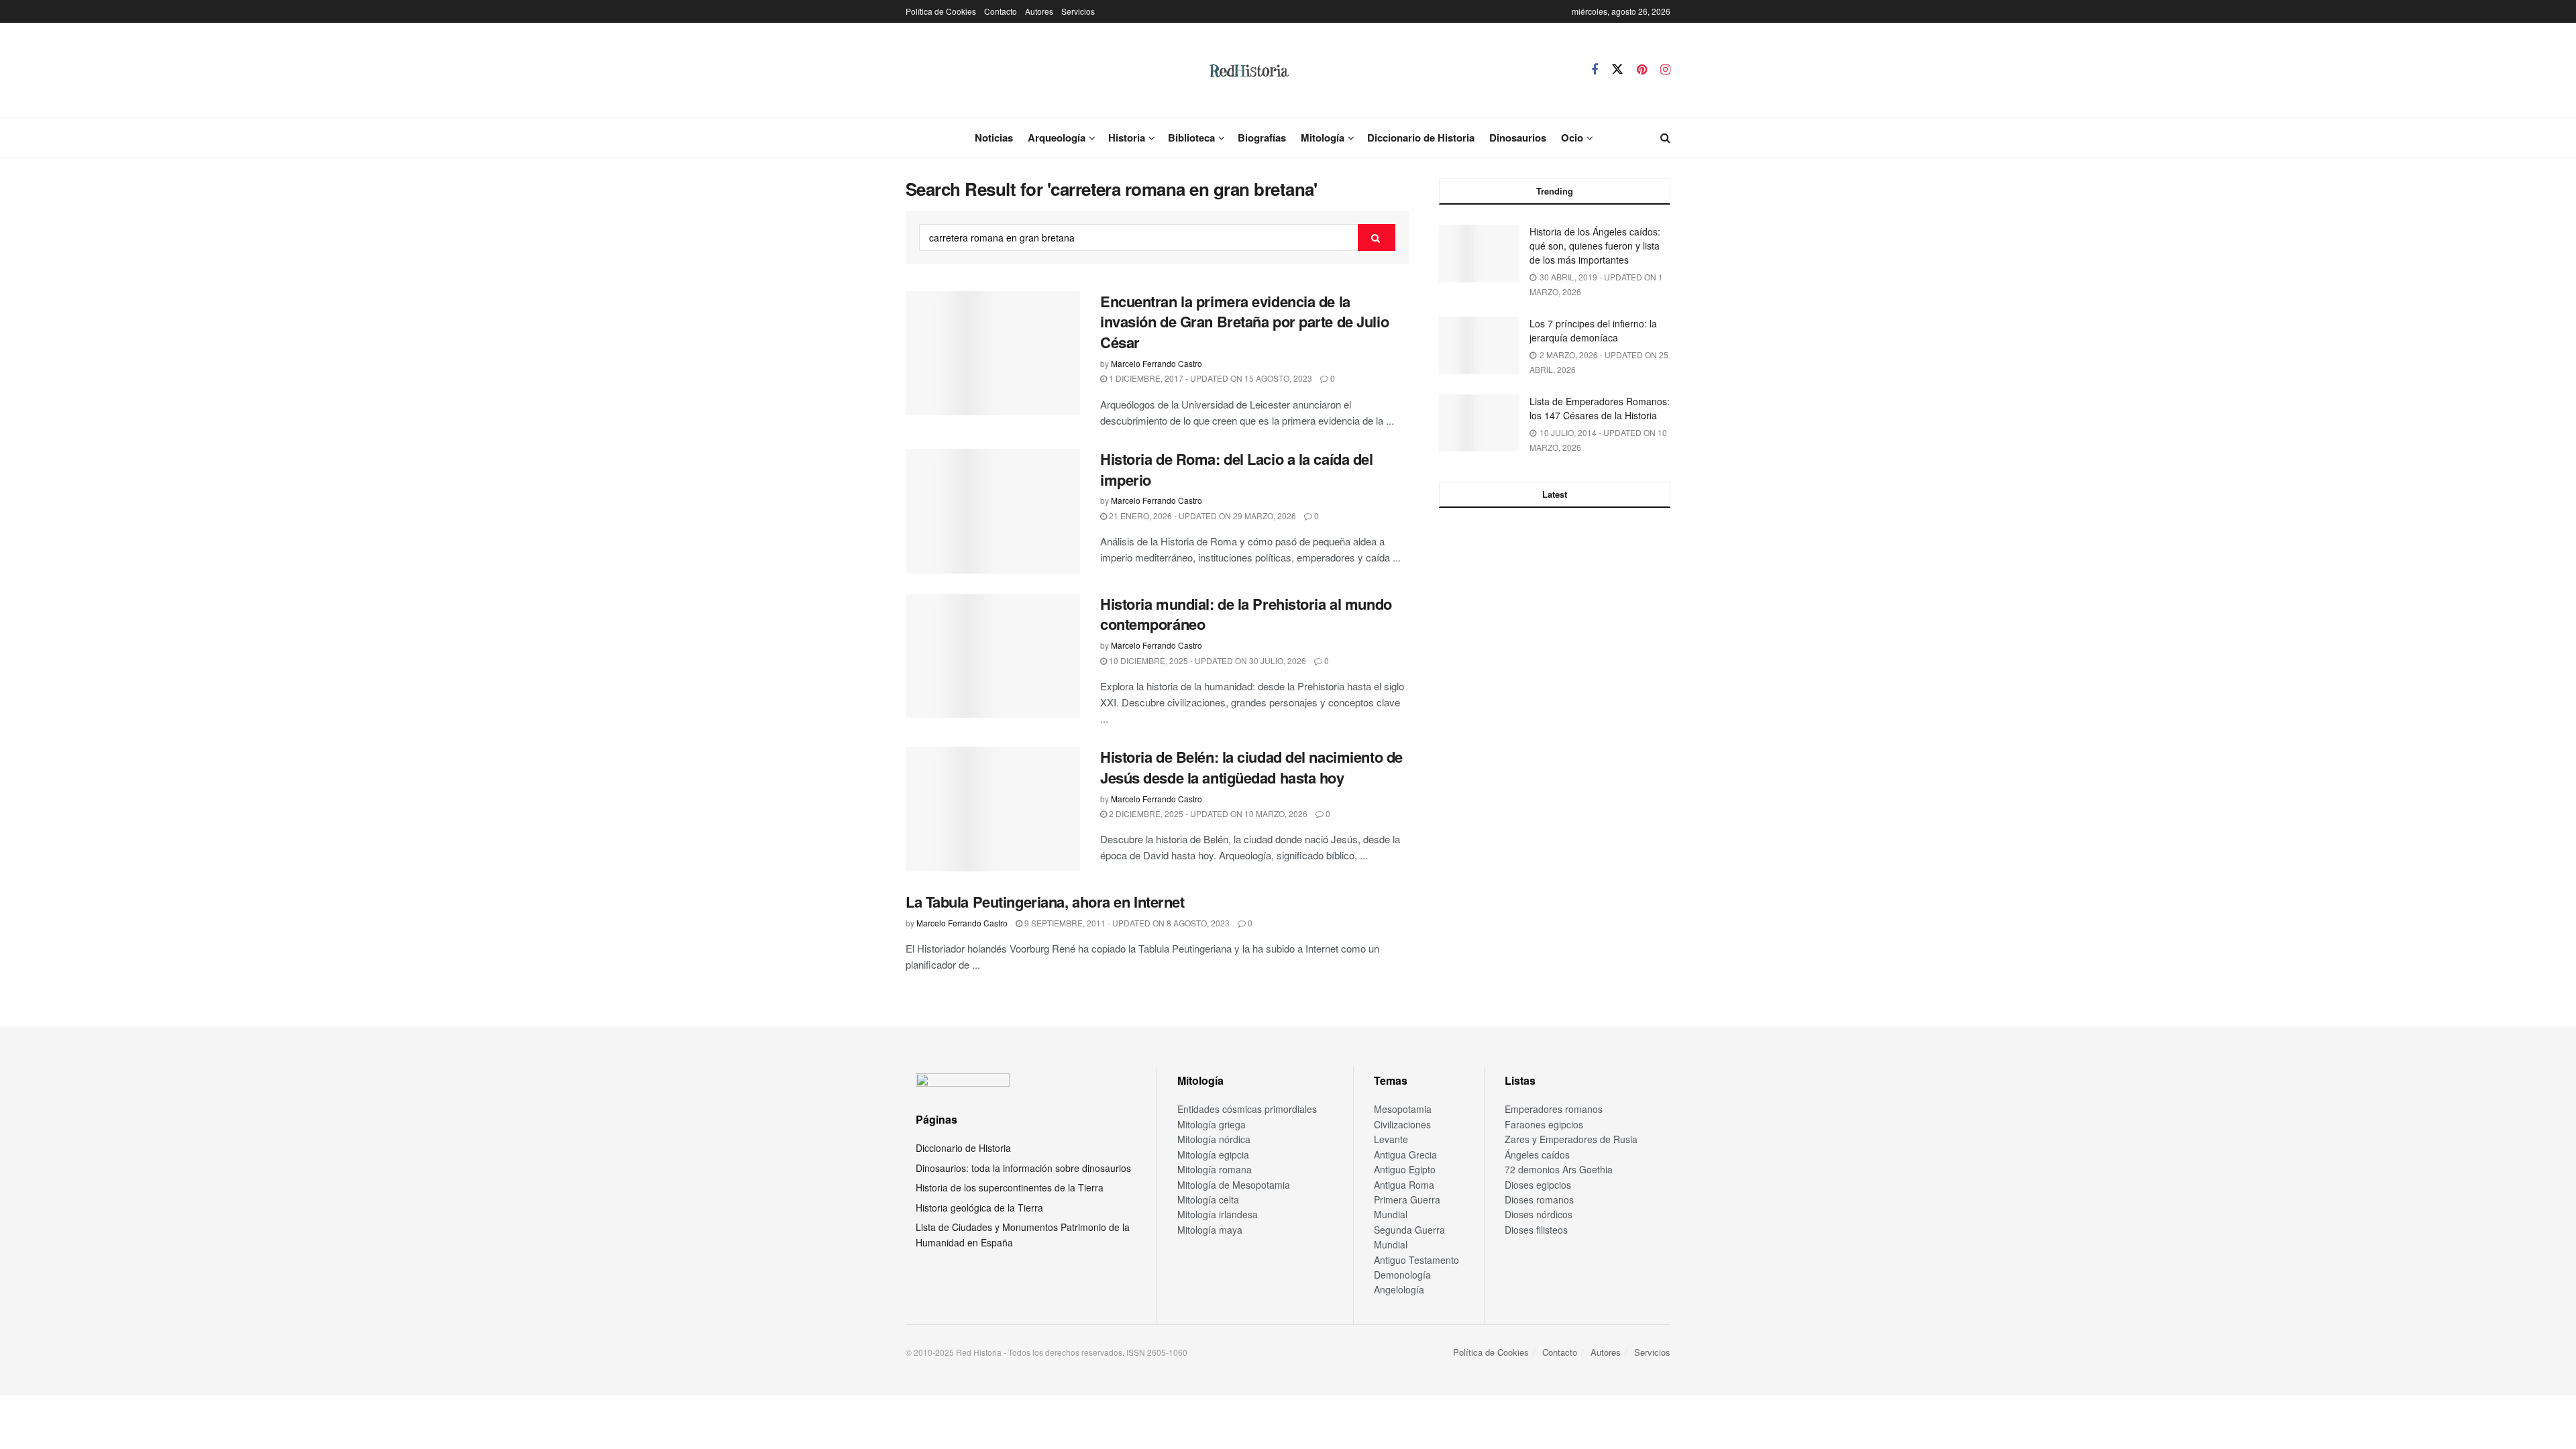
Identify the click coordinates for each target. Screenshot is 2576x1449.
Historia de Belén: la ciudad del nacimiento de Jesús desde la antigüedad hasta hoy (1251, 767)
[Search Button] (1665, 138)
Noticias (994, 138)
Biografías (1262, 138)
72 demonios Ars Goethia (1559, 1169)
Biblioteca (1191, 138)
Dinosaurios (1518, 138)
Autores (1039, 11)
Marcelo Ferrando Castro (1157, 363)
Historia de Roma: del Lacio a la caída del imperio (1237, 469)
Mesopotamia (1403, 1109)
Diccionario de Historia (1421, 138)
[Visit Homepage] (1248, 70)
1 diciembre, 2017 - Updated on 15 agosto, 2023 (1210, 378)
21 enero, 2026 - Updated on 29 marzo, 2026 (1201, 516)
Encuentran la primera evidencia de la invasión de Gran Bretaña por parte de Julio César (1244, 322)
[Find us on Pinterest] (1642, 70)
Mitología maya (1210, 1230)
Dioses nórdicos (1539, 1214)
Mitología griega (1212, 1124)
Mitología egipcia (1213, 1155)
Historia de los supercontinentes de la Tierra (1010, 1187)
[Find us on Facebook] (1595, 70)
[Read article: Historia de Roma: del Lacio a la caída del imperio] (993, 511)
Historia (1127, 138)
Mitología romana (1215, 1169)
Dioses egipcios (1538, 1185)
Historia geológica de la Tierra (979, 1207)
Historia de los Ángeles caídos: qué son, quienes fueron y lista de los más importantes (1595, 246)
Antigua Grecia (1405, 1155)
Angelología (1399, 1289)
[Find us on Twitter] (1617, 69)
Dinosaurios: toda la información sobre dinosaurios (1023, 1168)
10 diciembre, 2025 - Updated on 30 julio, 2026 (1206, 660)
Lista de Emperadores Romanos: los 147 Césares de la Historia (1600, 408)
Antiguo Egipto (1405, 1169)
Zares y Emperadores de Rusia (1571, 1139)
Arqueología (1057, 138)
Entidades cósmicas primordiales (1247, 1109)
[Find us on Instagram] (1665, 70)
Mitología (1323, 138)
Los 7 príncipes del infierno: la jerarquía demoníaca (1593, 330)
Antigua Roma (1404, 1185)
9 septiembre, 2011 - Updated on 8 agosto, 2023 (1126, 923)
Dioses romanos (1539, 1199)
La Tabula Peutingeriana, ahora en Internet (1045, 902)
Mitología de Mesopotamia (1234, 1185)
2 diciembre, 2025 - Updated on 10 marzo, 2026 (1207, 813)
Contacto (1001, 11)
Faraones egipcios (1544, 1124)
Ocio (1572, 138)
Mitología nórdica (1214, 1139)
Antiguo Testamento (1416, 1260)
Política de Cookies (941, 11)
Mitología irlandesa (1218, 1214)
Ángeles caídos (1537, 1155)
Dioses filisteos (1536, 1230)
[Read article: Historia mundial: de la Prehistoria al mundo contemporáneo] (993, 656)
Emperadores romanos (1554, 1109)
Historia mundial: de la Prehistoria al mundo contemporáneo (1246, 614)
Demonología (1402, 1275)
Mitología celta (1208, 1199)
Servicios (1078, 11)
